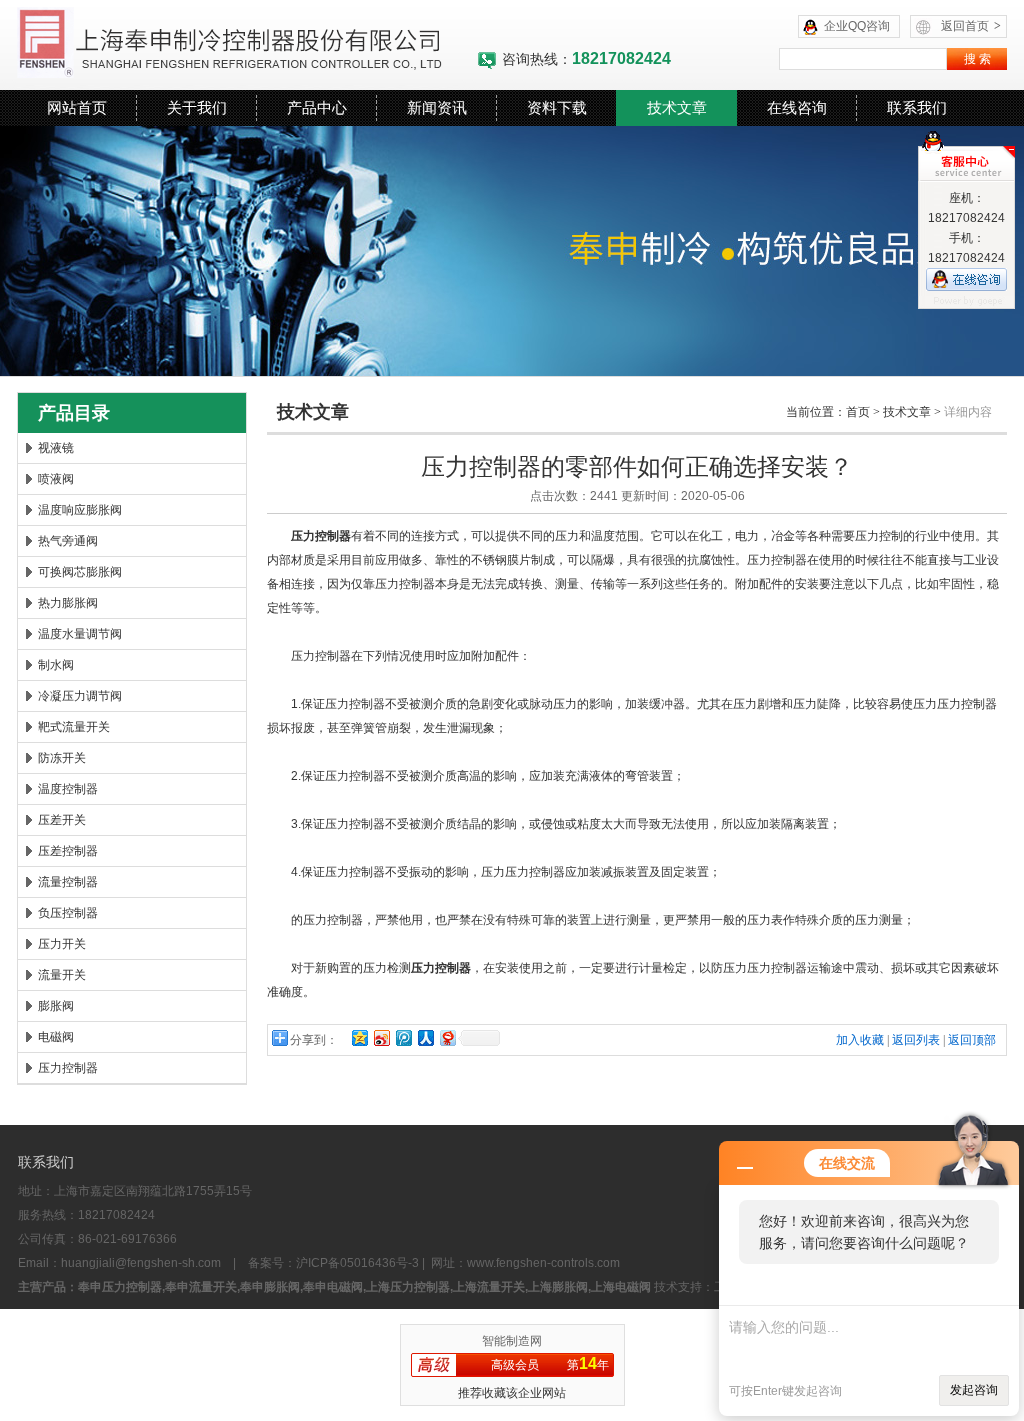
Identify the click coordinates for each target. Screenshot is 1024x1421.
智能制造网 (512, 1341)
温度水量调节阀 (80, 634)
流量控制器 (68, 882)
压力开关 (62, 944)
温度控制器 (68, 789)
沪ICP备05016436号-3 (357, 1263)
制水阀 (56, 665)
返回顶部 (972, 1040)
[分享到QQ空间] (359, 1037)
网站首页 (77, 107)
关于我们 (197, 107)
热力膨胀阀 (68, 603)
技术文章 (677, 107)
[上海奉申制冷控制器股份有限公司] (247, 45)
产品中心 (317, 107)
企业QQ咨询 (857, 26)
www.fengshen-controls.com (543, 1263)
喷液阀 (56, 479)
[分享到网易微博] (447, 1037)
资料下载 (557, 107)
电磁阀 (56, 1037)
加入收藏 (860, 1040)
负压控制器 (68, 913)
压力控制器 (68, 1068)
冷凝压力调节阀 (80, 696)
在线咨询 (797, 107)
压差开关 (62, 820)
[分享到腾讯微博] (403, 1037)
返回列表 (916, 1040)
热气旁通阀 (68, 541)
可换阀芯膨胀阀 (80, 572)
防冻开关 (62, 758)
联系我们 (917, 107)
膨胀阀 (56, 1006)
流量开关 (62, 975)
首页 (858, 412)
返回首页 (971, 26)
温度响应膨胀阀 (80, 510)
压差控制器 (68, 851)
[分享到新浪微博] (381, 1037)
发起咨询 (974, 1390)
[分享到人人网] (425, 1037)
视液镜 (56, 448)
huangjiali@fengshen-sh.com (141, 1263)
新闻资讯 (437, 107)
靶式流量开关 (74, 727)
